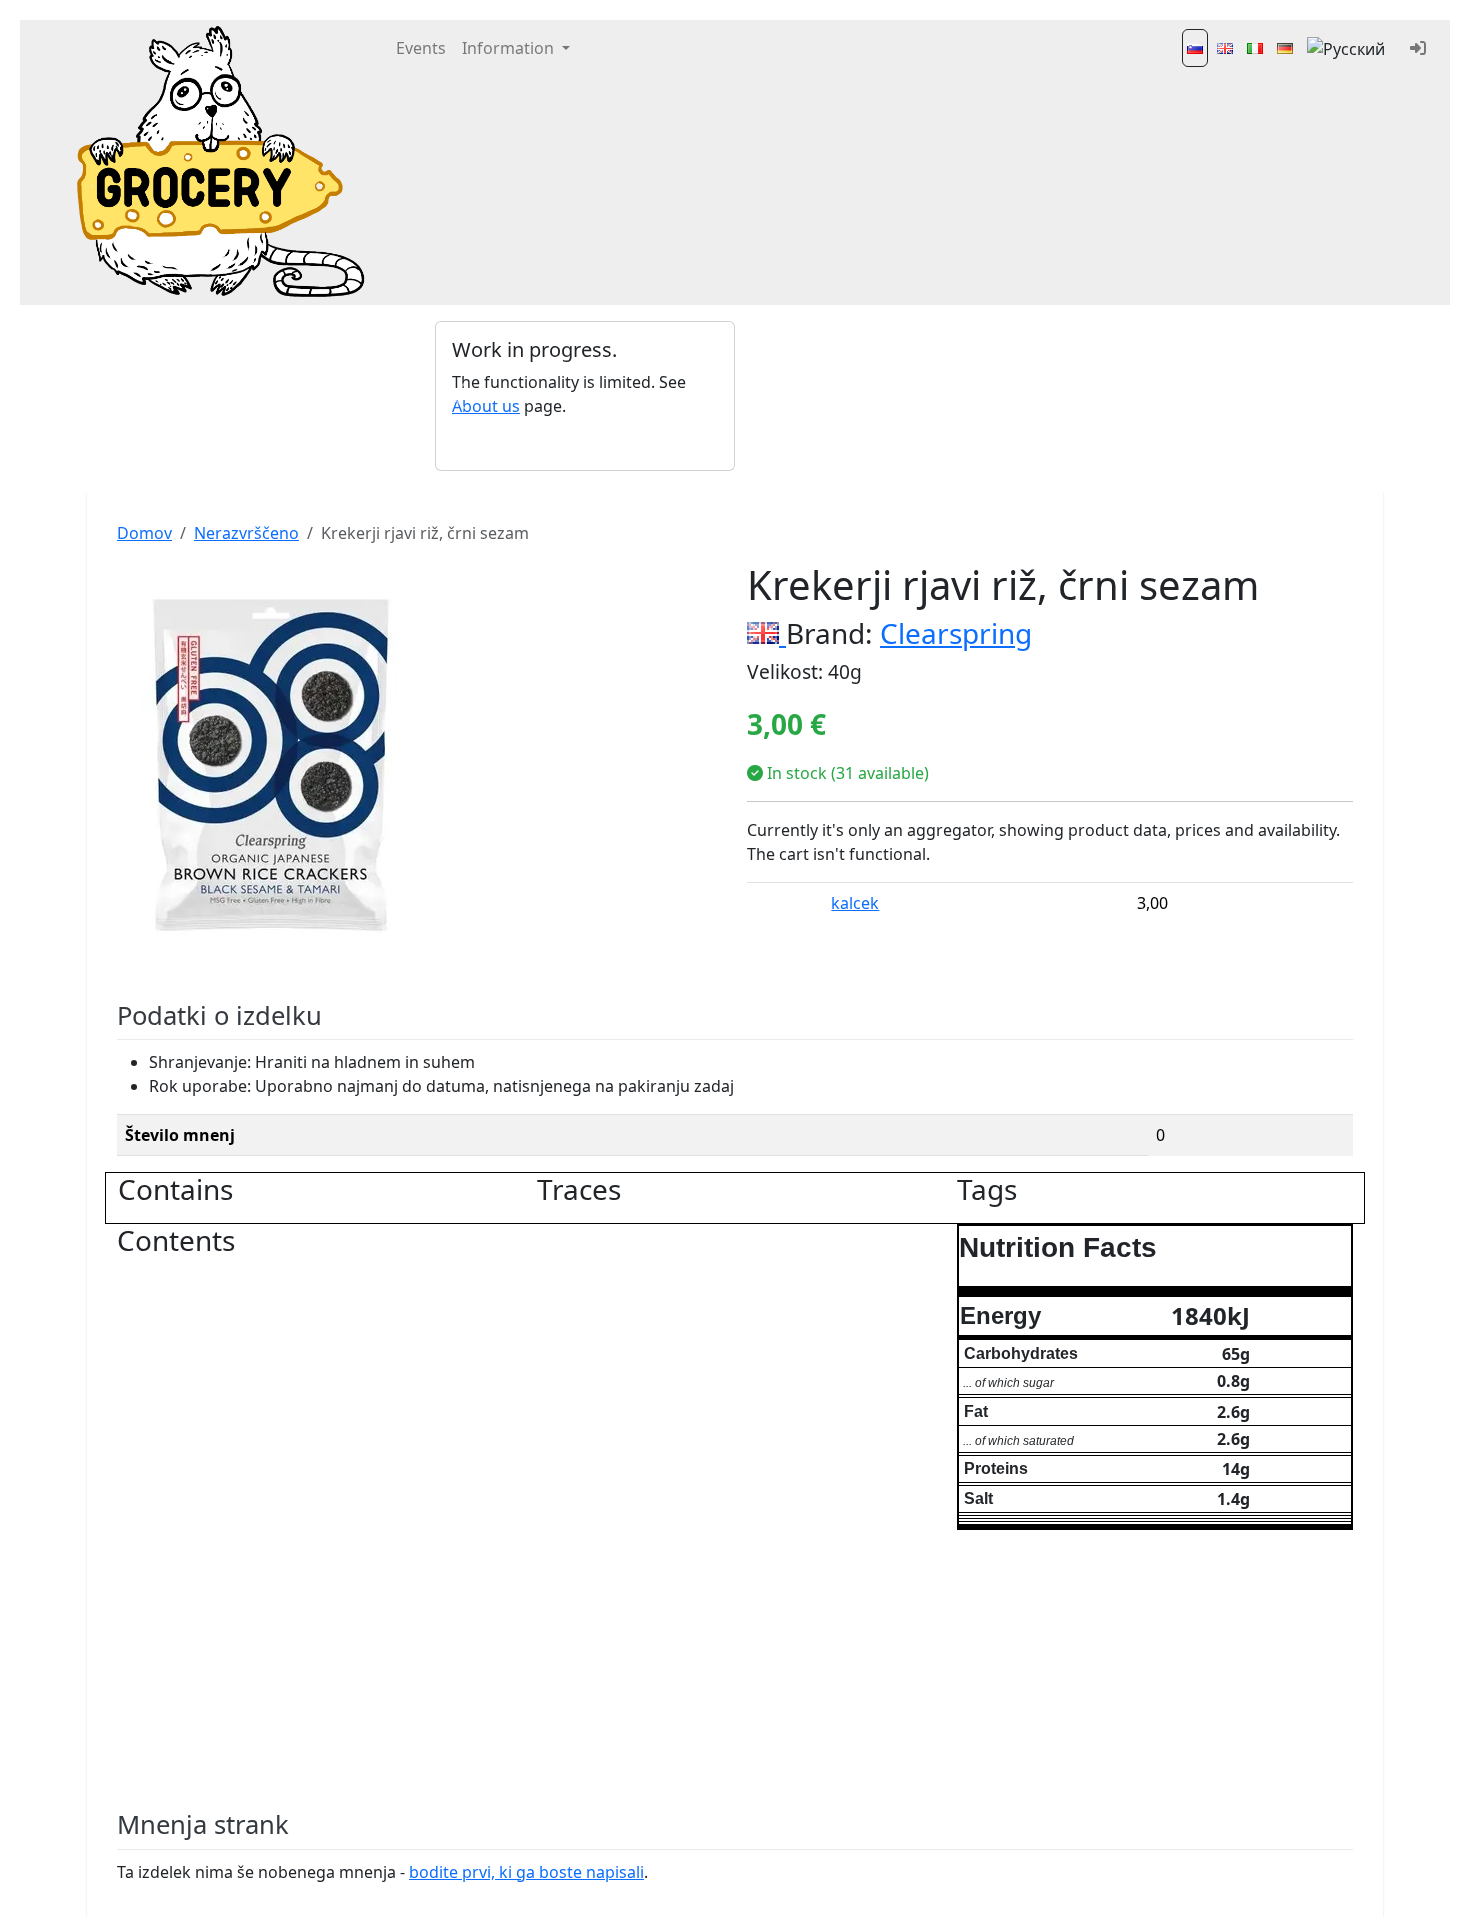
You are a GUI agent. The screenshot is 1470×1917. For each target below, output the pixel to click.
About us (486, 406)
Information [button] (510, 48)
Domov (144, 533)
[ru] (1348, 48)
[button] (457, 396)
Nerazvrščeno (246, 533)
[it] (1255, 48)
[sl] (1195, 48)
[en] (1225, 48)
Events (421, 48)
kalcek (855, 903)
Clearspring (956, 633)
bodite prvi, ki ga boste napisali (526, 1872)
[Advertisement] (885, 396)
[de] (1285, 48)
